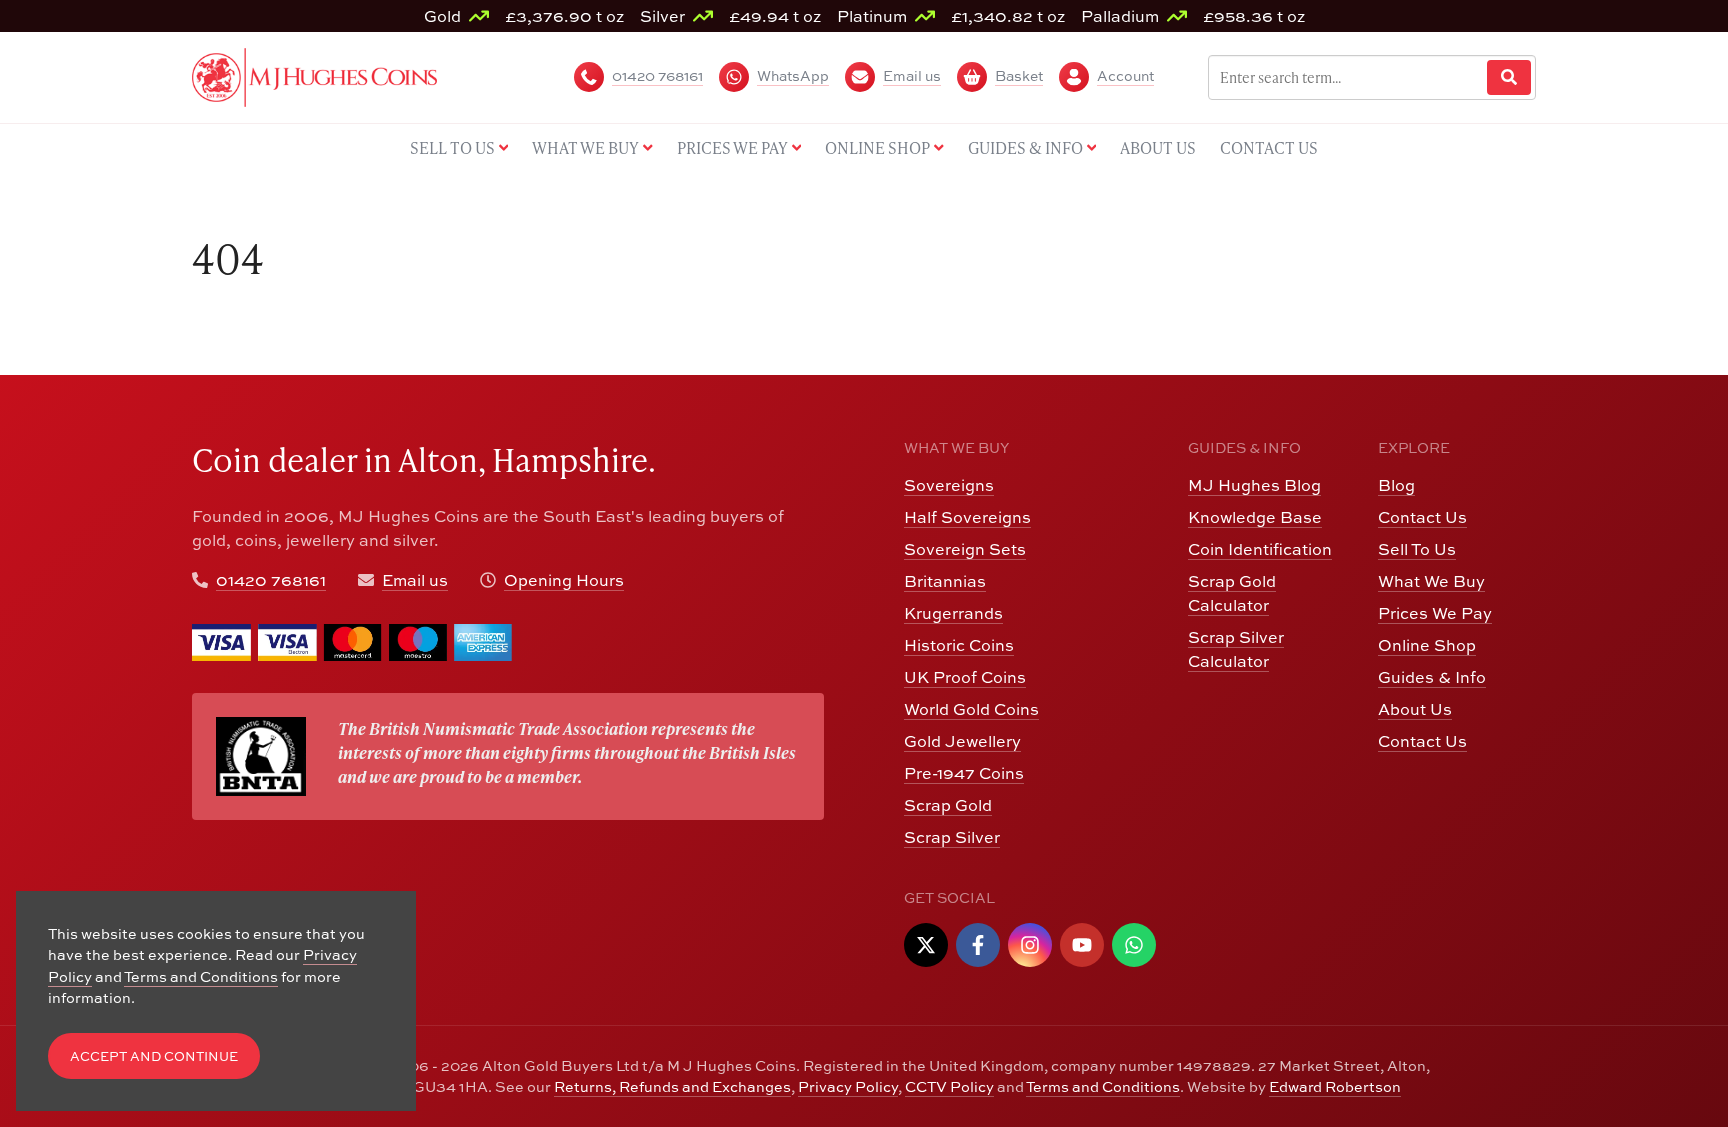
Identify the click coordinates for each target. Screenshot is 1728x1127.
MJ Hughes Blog (1254, 485)
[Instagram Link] (1030, 945)
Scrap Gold (948, 805)
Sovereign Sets (965, 549)
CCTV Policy (949, 1086)
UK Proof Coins (965, 677)
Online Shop (1427, 645)
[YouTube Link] (1082, 945)
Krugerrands (953, 613)
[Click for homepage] (314, 75)
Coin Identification (1260, 549)
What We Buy (1431, 581)
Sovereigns (949, 485)
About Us (1415, 709)
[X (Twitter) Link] (926, 945)
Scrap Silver (952, 837)
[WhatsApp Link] (1134, 945)
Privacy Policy (848, 1086)
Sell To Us (1417, 549)
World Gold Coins (971, 709)
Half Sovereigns (967, 517)
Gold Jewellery (962, 741)
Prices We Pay (1435, 613)
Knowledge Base (1255, 517)
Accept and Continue (154, 1056)
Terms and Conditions (1103, 1086)
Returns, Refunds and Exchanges (672, 1086)
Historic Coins (959, 645)
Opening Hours (564, 580)
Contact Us (1422, 517)
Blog (1396, 485)
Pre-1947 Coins (964, 773)
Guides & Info (1432, 677)
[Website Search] (1509, 77)
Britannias (945, 581)
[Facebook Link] (978, 945)
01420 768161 (271, 580)
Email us (415, 580)
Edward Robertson (1335, 1086)
